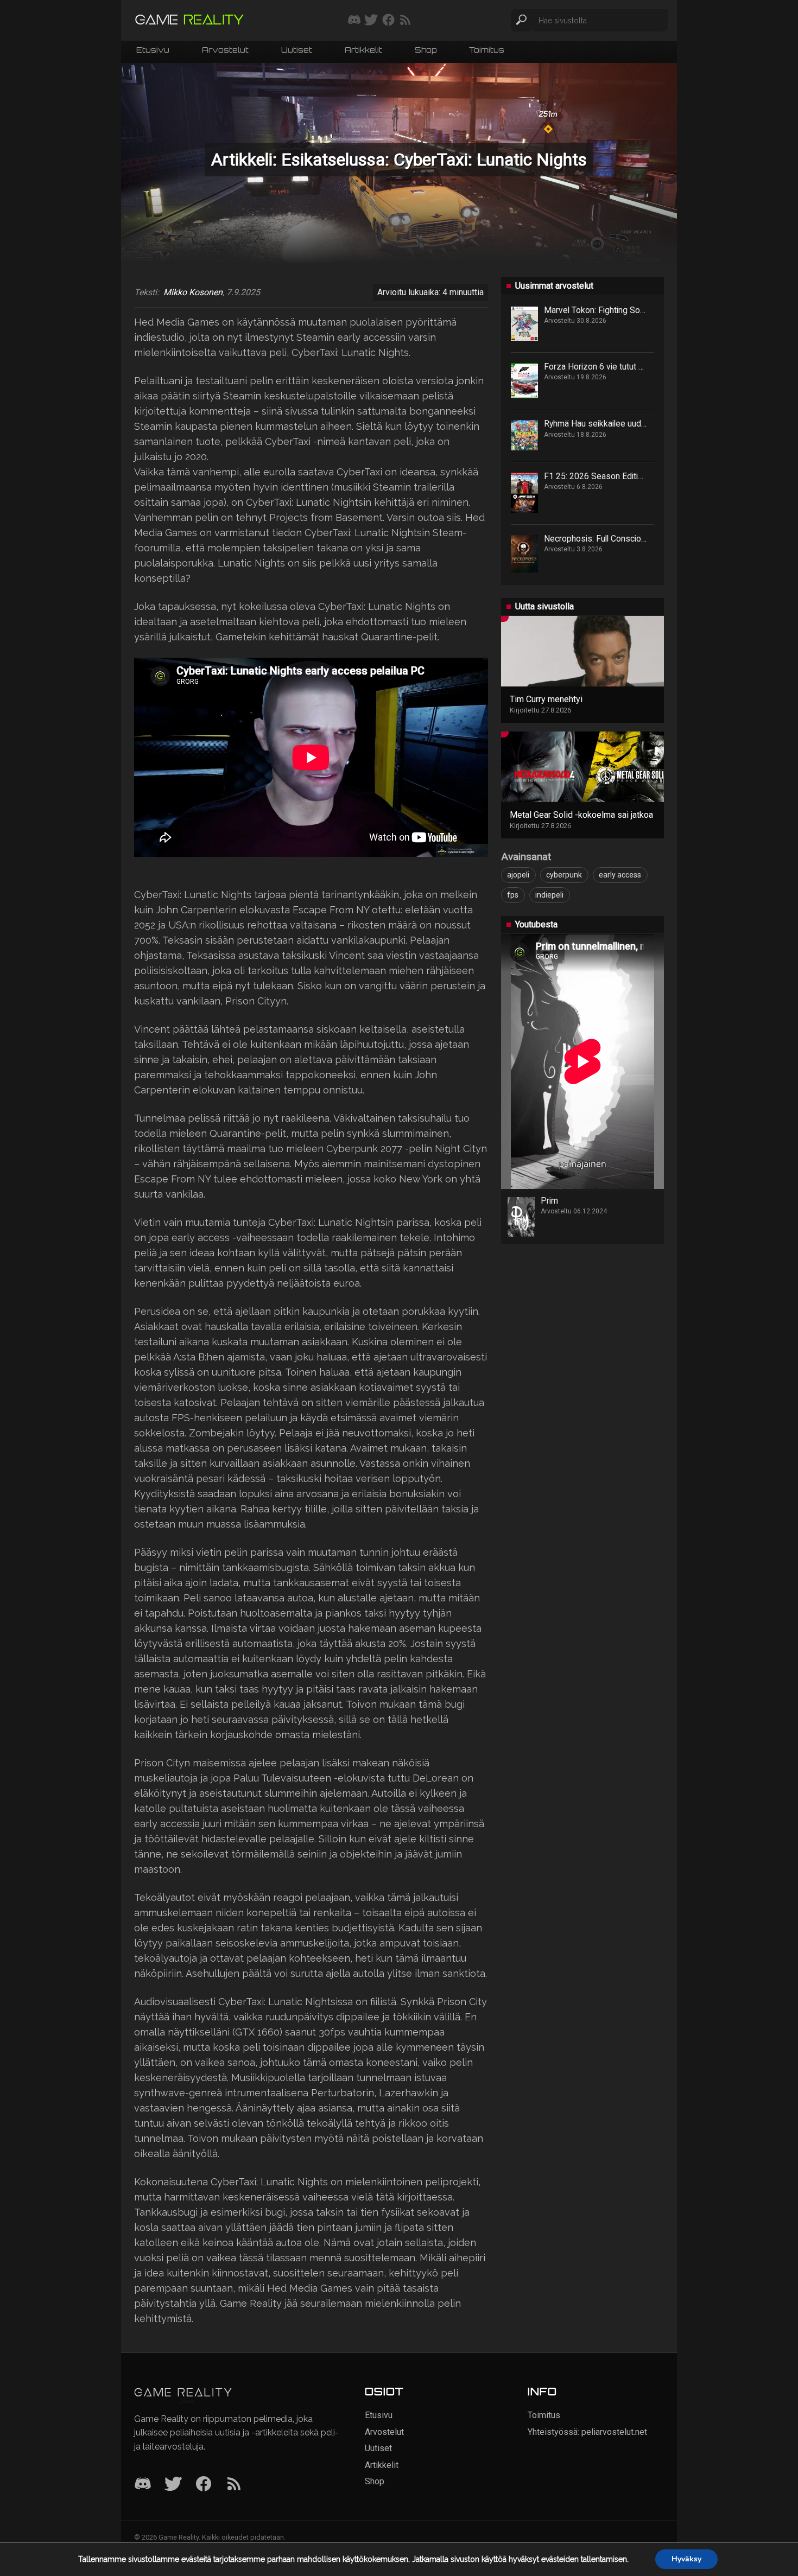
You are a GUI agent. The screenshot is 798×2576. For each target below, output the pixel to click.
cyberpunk (564, 875)
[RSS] (234, 2485)
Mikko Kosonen (193, 292)
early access (620, 875)
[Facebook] (204, 2485)
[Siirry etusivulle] (189, 20)
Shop (426, 51)
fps (513, 895)
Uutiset (297, 51)
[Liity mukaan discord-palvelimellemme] (354, 21)
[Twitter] (173, 2485)
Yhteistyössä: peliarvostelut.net (587, 2432)
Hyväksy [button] (686, 2559)
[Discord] (143, 2485)
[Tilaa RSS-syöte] (405, 21)
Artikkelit (363, 51)
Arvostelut (225, 51)
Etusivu (153, 51)
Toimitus (487, 51)
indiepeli (549, 895)
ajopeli (518, 875)
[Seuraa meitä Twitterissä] (371, 21)
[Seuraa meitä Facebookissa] (388, 21)
